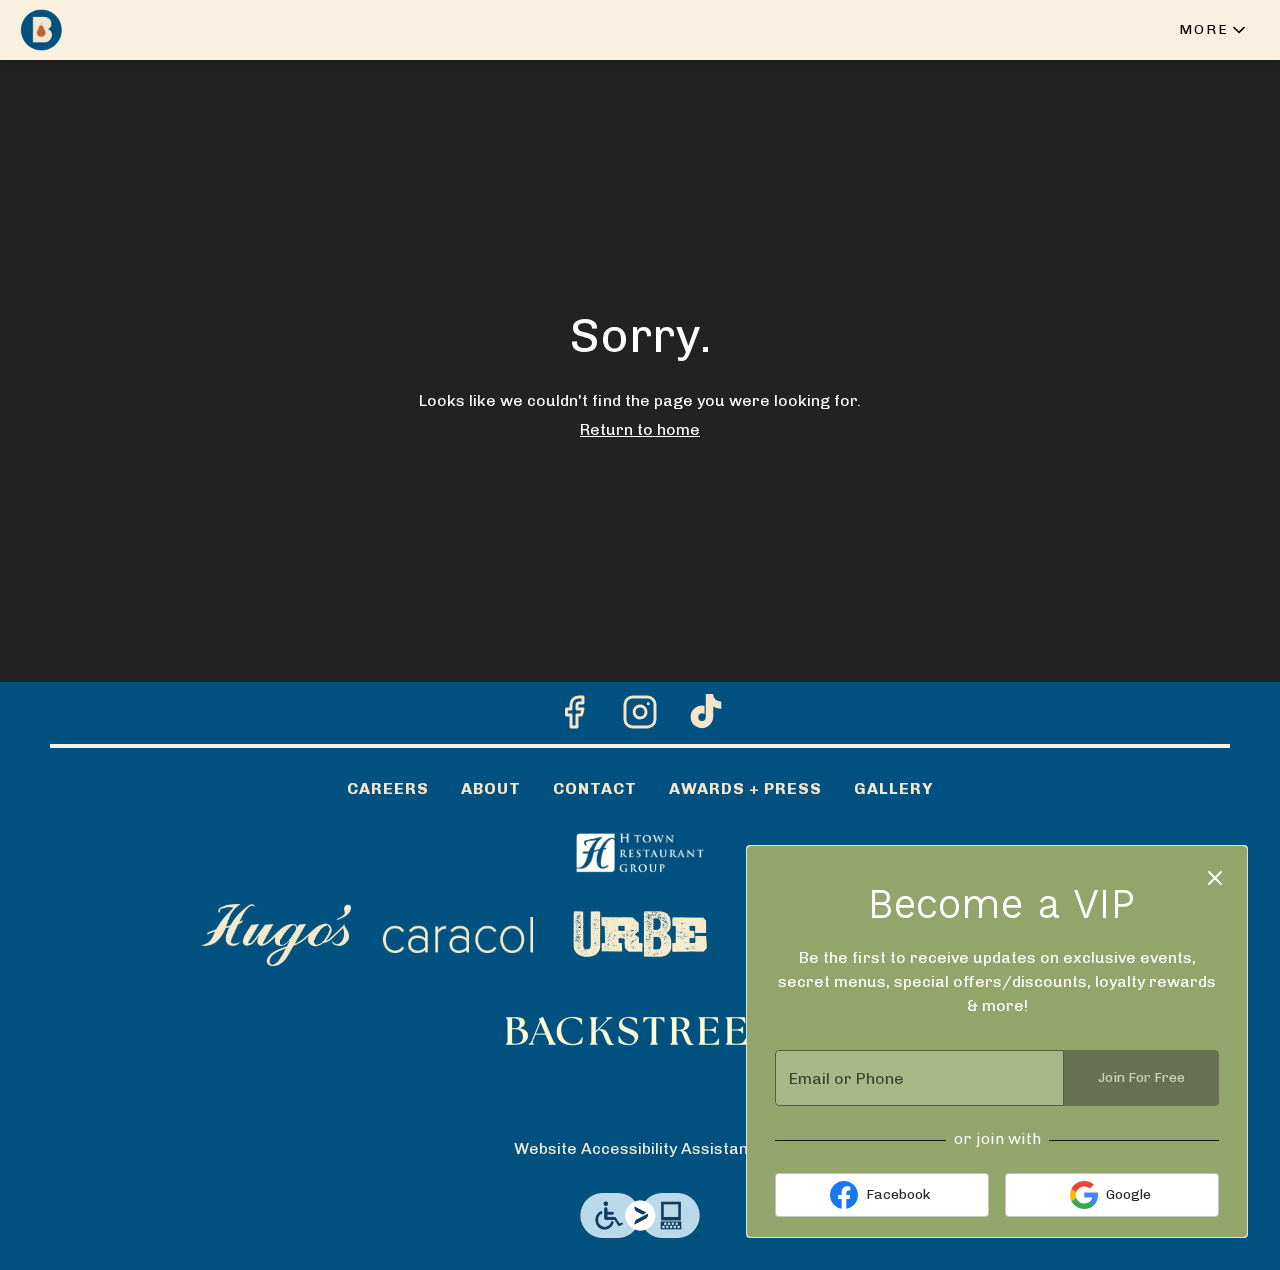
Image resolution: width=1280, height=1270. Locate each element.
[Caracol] (458, 933)
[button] (1214, 30)
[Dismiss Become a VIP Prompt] (1215, 878)
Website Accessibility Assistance (640, 1148)
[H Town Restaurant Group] (640, 850)
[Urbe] (640, 933)
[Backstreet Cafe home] (106, 30)
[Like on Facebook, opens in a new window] (574, 717)
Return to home (640, 429)
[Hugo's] (276, 933)
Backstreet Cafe (640, 1031)
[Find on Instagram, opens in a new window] (640, 717)
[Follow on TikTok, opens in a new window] (706, 717)
